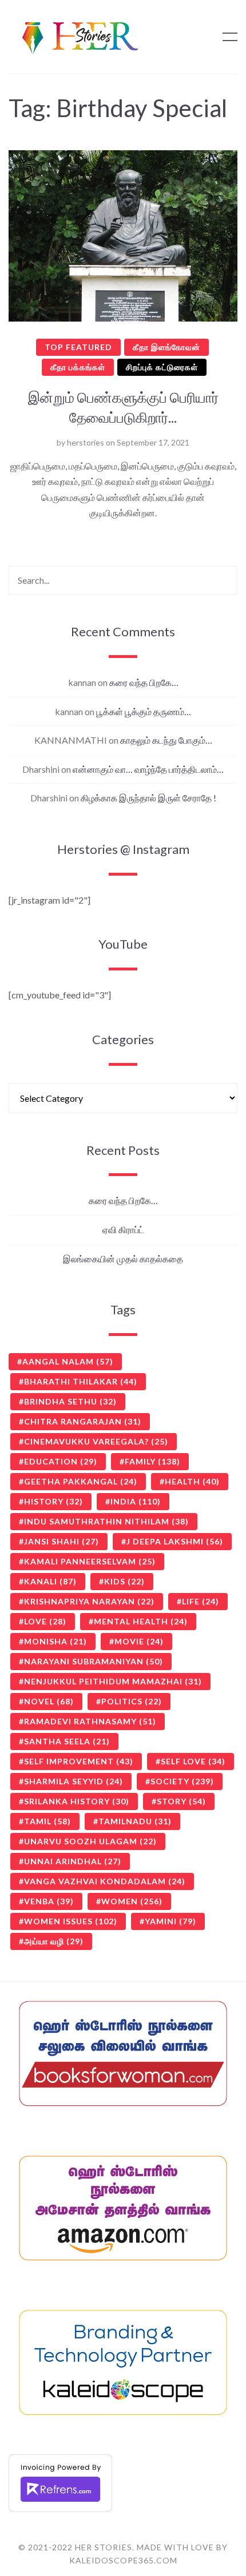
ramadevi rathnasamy (90, 1721)
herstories (86, 442)
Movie (139, 1641)
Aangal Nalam (68, 1361)
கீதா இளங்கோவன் (166, 347)
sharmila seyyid (74, 1781)
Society (182, 1781)
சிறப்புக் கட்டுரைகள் (162, 367)
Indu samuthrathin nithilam (106, 1521)
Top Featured (78, 347)
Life (201, 1601)
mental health (141, 1621)
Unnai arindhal (73, 1861)
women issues (71, 1921)
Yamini (170, 1921)
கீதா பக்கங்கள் (78, 367)
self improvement (79, 1761)
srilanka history (77, 1801)
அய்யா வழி (54, 1941)
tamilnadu (135, 1821)
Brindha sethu (70, 1401)
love (45, 1621)
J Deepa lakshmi (175, 1541)
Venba (49, 1901)
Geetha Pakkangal (81, 1481)
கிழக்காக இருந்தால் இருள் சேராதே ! (148, 798)
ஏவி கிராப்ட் (123, 1229)
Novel (49, 1701)
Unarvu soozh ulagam (90, 1841)
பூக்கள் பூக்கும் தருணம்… (144, 711)
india (136, 1501)
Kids (124, 1581)
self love (193, 1761)
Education (61, 1461)
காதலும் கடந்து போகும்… (166, 740)
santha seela (67, 1741)
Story (181, 1801)
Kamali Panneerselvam (90, 1561)
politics (132, 1701)
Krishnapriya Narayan (89, 1601)
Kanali (50, 1581)
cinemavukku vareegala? (96, 1441)
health (192, 1481)
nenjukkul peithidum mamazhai (113, 1681)
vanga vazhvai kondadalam (105, 1881)
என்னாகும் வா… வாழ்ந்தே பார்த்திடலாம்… (148, 769)
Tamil (47, 1821)
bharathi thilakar (81, 1381)
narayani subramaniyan (94, 1661)
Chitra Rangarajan (83, 1421)
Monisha (55, 1641)
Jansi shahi (61, 1541)
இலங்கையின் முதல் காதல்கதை (123, 1259)
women (132, 1901)
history (53, 1501)
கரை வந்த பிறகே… (144, 682)
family (152, 1461)
